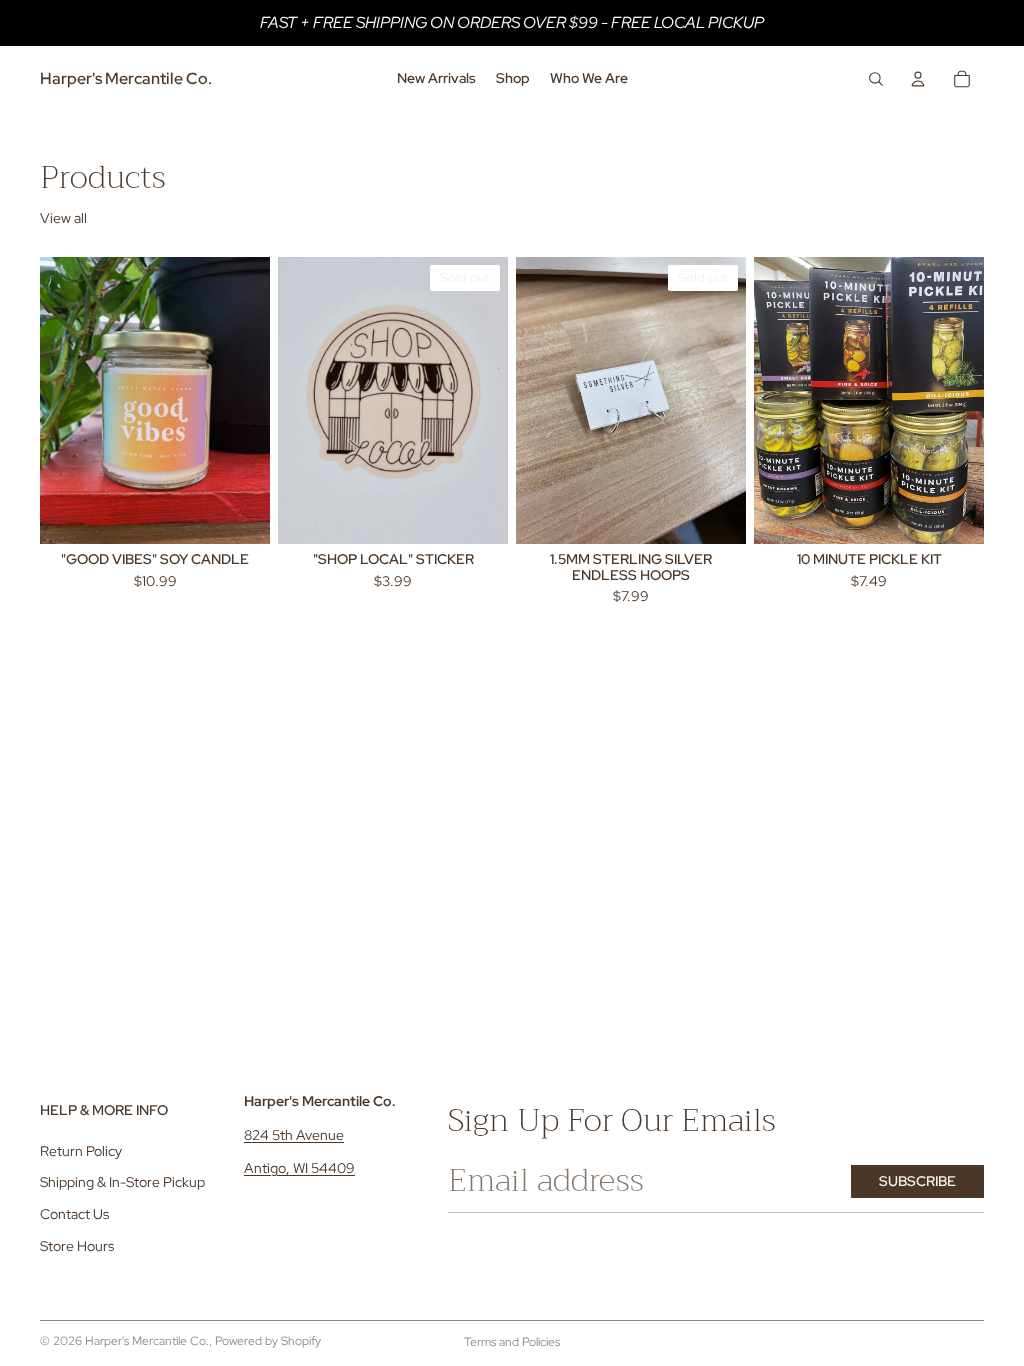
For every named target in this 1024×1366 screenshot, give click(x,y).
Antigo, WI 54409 (299, 1168)
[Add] (239, 513)
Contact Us (74, 1214)
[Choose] (953, 513)
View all (63, 218)
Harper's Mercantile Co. (147, 1341)
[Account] (918, 79)
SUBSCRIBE (917, 1181)
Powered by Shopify (268, 1341)
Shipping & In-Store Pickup (122, 1182)
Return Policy (81, 1151)
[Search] (876, 79)
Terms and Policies (512, 1342)
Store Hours (77, 1246)
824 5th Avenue (294, 1135)
